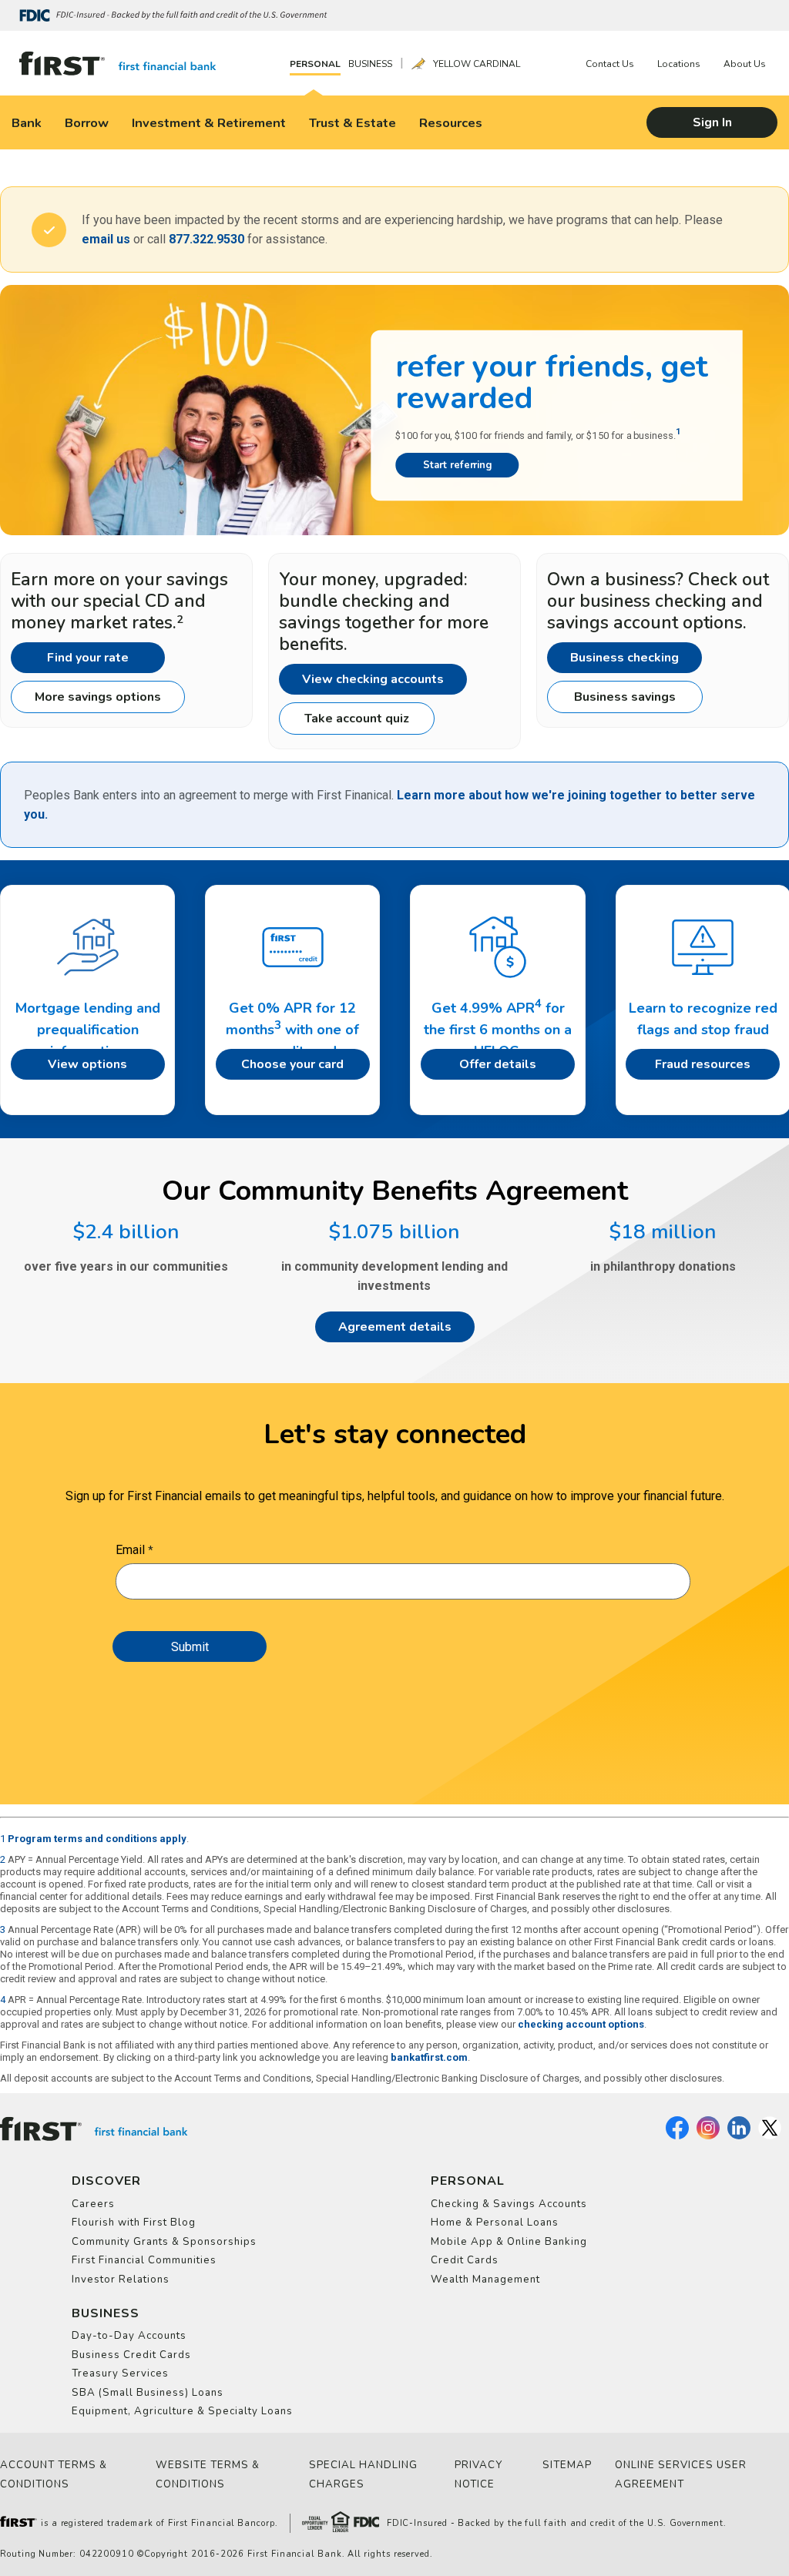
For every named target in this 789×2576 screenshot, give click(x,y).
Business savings (625, 697)
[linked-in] (739, 2136)
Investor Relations (121, 2280)
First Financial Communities (144, 2260)
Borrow (87, 123)
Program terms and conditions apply (97, 1839)
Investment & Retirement (209, 123)
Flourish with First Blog (134, 2223)
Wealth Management (485, 2280)
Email (130, 1550)
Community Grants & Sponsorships (164, 2242)
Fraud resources (703, 1064)
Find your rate (88, 658)
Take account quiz (357, 719)
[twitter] (770, 2136)
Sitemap (567, 2465)
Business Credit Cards (131, 2355)
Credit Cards (465, 2260)
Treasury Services (120, 2373)
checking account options (581, 2024)
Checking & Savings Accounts (509, 2204)
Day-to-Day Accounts (129, 2336)
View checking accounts (373, 679)
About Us (745, 64)
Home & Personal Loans (495, 2223)
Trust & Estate (353, 123)
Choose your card (292, 1064)
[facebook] (677, 2136)
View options (87, 1064)
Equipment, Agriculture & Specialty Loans (182, 2411)
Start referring (457, 465)
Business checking (624, 658)
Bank (27, 123)
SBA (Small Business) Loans (148, 2393)
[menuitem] (319, 64)
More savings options (98, 697)
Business (370, 64)
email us (106, 239)
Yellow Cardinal (477, 64)
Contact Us (610, 64)
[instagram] (708, 2136)
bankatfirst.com (429, 2057)
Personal (315, 64)
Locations (679, 64)
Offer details (498, 1064)
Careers (93, 2204)
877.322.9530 (206, 239)
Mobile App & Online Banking (509, 2242)
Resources (451, 123)
